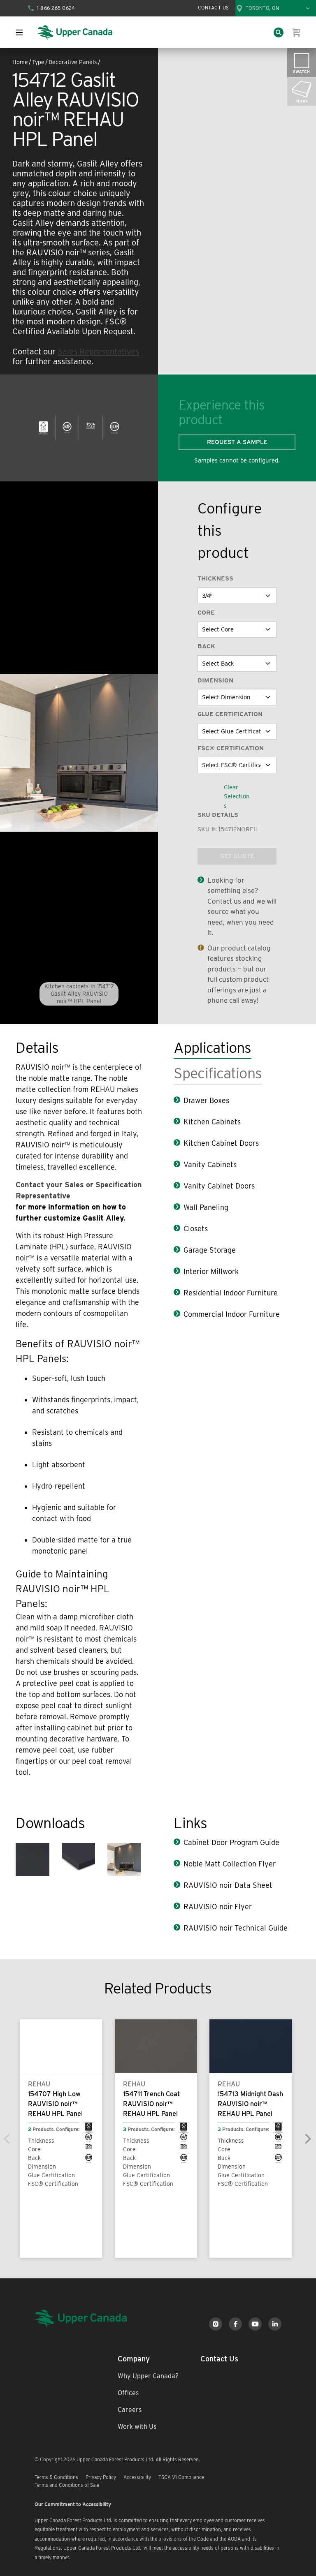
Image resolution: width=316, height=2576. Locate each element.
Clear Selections (237, 797)
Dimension (215, 680)
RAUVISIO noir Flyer (218, 1907)
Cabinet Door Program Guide (231, 1842)
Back (206, 646)
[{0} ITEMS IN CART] (297, 32)
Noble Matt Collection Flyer (230, 1864)
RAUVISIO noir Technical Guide (236, 1928)
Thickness (215, 578)
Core (206, 613)
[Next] (308, 2139)
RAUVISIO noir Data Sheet (228, 1885)
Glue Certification (230, 714)
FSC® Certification (231, 748)
